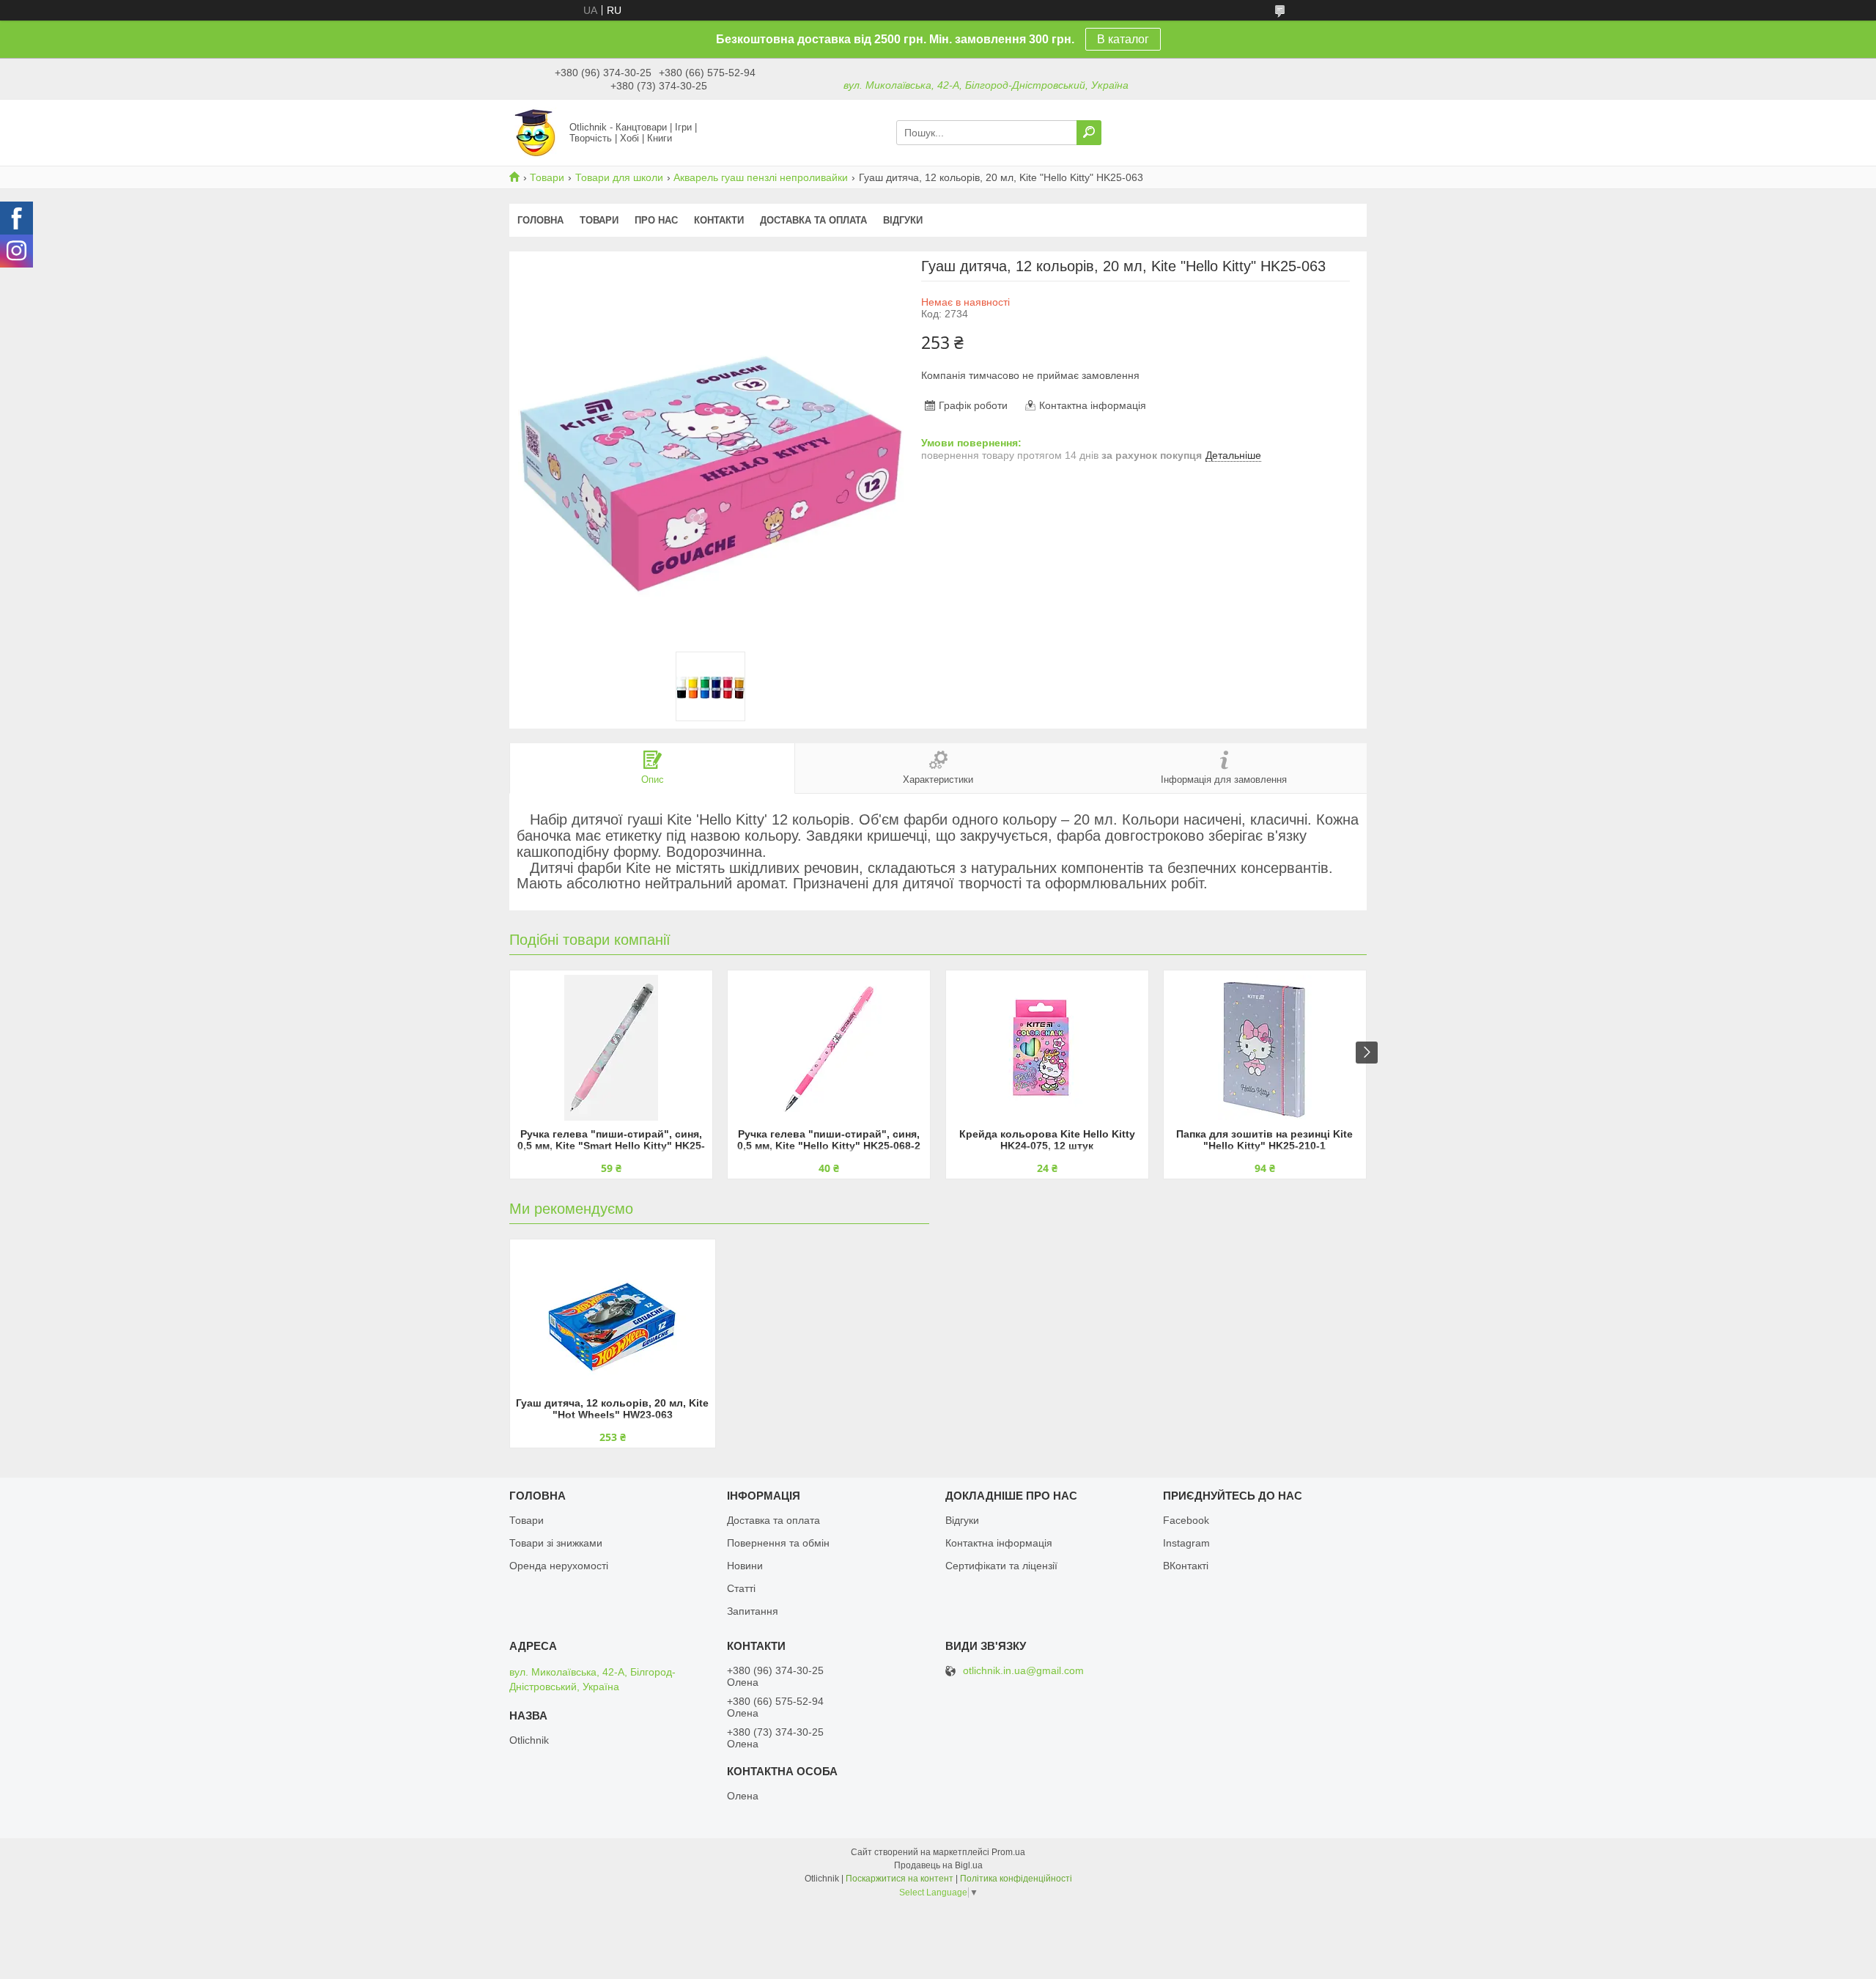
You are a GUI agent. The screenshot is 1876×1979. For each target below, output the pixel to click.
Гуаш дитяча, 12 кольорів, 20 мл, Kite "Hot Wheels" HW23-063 (612, 1409)
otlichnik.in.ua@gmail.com (1023, 1671)
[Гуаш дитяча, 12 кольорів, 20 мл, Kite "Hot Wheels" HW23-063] (613, 1316)
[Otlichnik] (535, 132)
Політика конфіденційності (1016, 1879)
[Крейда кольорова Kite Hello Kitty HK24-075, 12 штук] (1047, 1047)
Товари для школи (619, 177)
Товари (547, 177)
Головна (540, 220)
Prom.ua (1008, 1852)
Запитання (753, 1611)
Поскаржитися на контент (900, 1879)
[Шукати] (1089, 133)
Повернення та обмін (778, 1543)
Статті (741, 1588)
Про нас (656, 220)
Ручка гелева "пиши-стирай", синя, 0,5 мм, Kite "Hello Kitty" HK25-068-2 (829, 1140)
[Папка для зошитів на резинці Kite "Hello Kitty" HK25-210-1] (1265, 1047)
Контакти (719, 220)
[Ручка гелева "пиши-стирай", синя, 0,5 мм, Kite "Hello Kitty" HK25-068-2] (829, 1047)
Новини (745, 1566)
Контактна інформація (999, 1543)
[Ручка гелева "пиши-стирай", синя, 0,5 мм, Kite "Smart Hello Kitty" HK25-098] (611, 1047)
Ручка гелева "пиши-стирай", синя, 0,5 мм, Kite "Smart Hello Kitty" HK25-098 (611, 1141)
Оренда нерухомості (559, 1566)
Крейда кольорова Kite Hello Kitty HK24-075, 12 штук (1047, 1140)
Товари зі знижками (556, 1543)
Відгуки (903, 220)
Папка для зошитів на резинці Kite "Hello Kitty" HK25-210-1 (1264, 1140)
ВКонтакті (1186, 1566)
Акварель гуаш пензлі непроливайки (761, 177)
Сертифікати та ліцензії (1001, 1566)
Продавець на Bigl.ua (938, 1865)
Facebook (1186, 1520)
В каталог (1123, 39)
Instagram (1186, 1543)
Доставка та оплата (813, 220)
